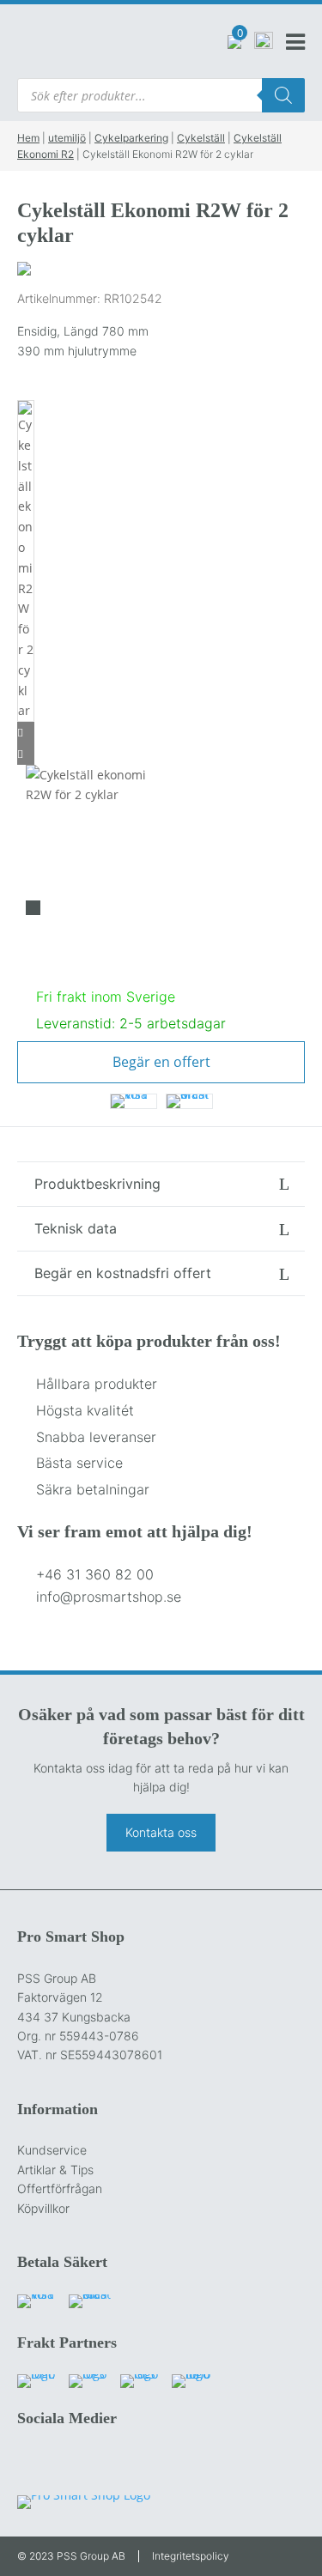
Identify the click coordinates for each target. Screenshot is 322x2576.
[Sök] (283, 95)
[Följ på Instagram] (67, 2464)
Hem (28, 138)
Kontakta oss (161, 1832)
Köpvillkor (43, 2208)
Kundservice (52, 2150)
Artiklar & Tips (55, 2170)
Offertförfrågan (60, 2188)
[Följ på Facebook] (31, 2464)
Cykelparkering (131, 138)
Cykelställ (201, 138)
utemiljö (67, 138)
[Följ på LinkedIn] (103, 2464)
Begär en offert (161, 1062)
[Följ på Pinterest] (139, 2464)
